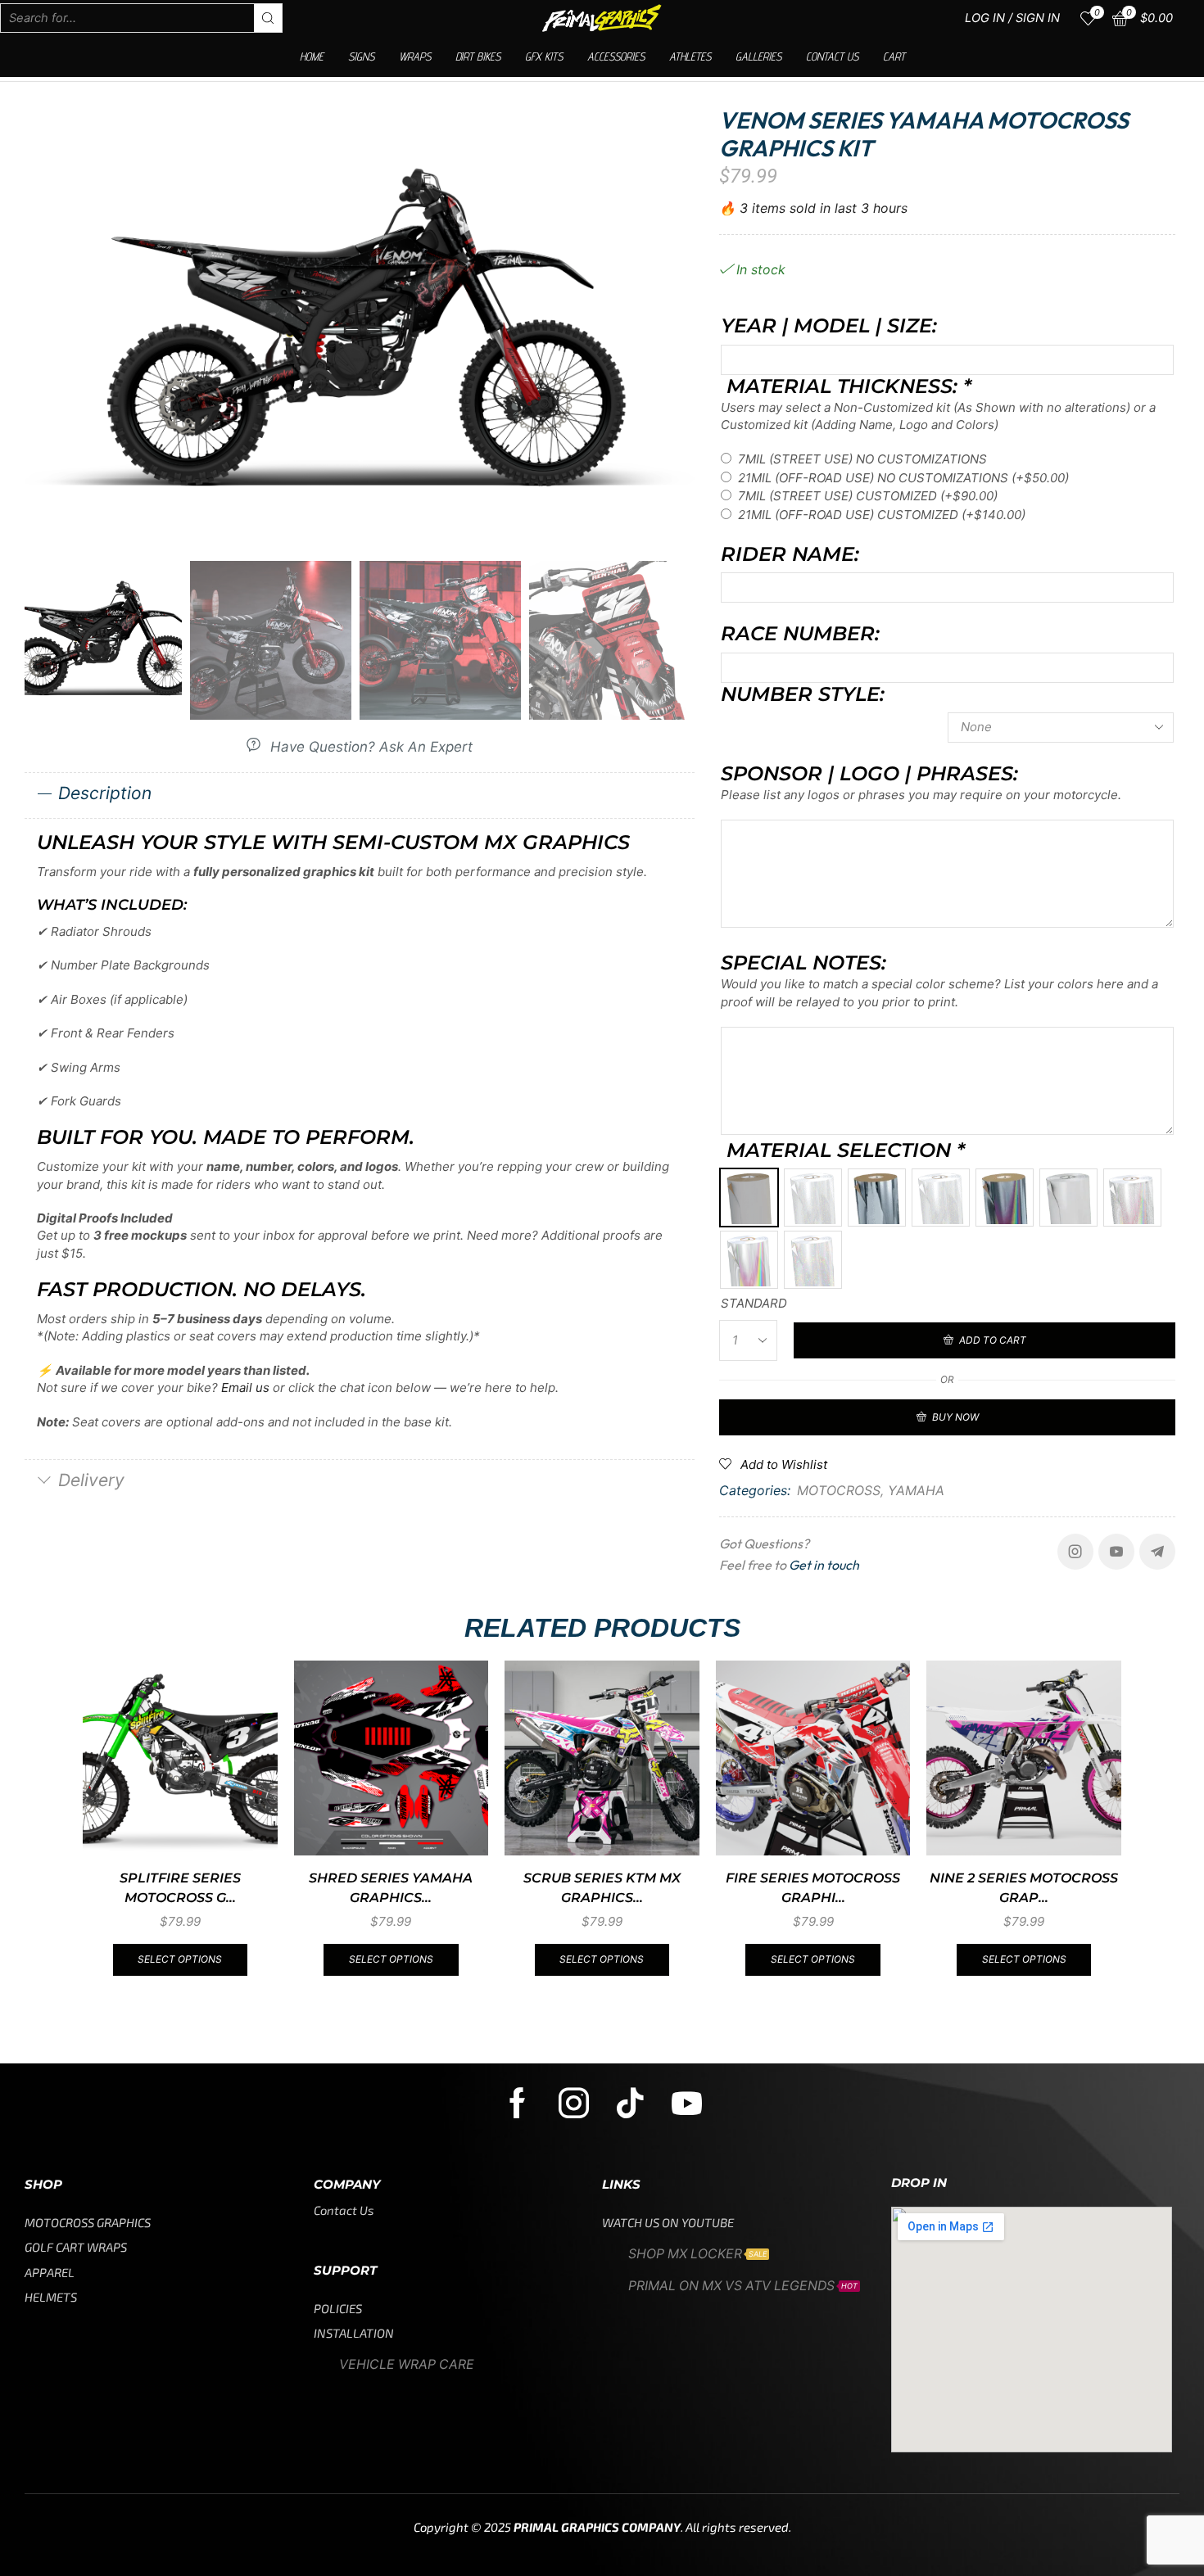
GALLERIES (758, 56)
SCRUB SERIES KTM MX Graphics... (602, 1888)
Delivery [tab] (91, 1480)
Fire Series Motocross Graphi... (813, 1888)
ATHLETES (690, 56)
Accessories (616, 56)
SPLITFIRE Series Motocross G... (180, 1888)
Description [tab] (105, 793)
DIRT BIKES (478, 56)
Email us (245, 1387)
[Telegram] (1157, 1552)
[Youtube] (1116, 1552)
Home (312, 56)
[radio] (749, 1198)
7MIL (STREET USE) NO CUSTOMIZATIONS (862, 459)
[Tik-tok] (630, 2103)
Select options (180, 1959)
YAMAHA (916, 1490)
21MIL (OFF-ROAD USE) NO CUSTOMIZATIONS (903, 478)
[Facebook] (517, 2103)
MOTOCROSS (839, 1490)
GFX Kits (544, 56)
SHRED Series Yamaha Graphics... (391, 1888)
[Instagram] (1075, 1552)
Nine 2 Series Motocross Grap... (1024, 1888)
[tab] (360, 795)
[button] (360, 746)
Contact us (832, 56)
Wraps (415, 56)
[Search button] (268, 18)
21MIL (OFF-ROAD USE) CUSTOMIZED (882, 515)
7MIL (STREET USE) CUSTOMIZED (868, 496)
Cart (894, 56)
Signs (361, 56)
